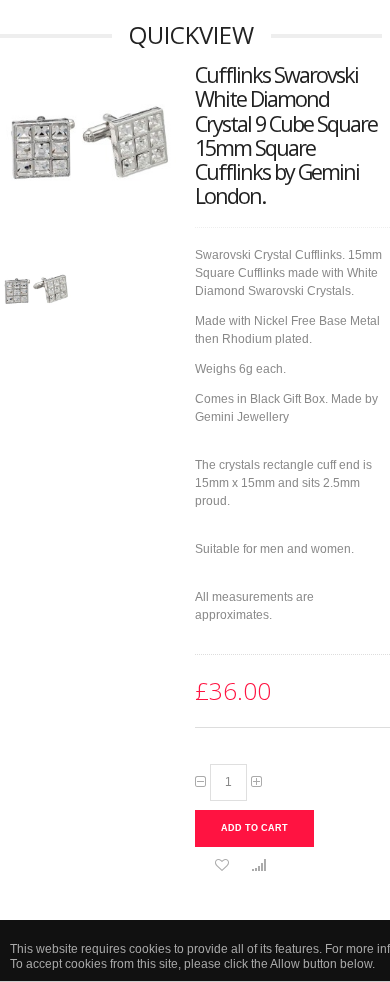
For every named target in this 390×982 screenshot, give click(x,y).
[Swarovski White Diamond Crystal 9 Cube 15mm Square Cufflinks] (35, 292)
